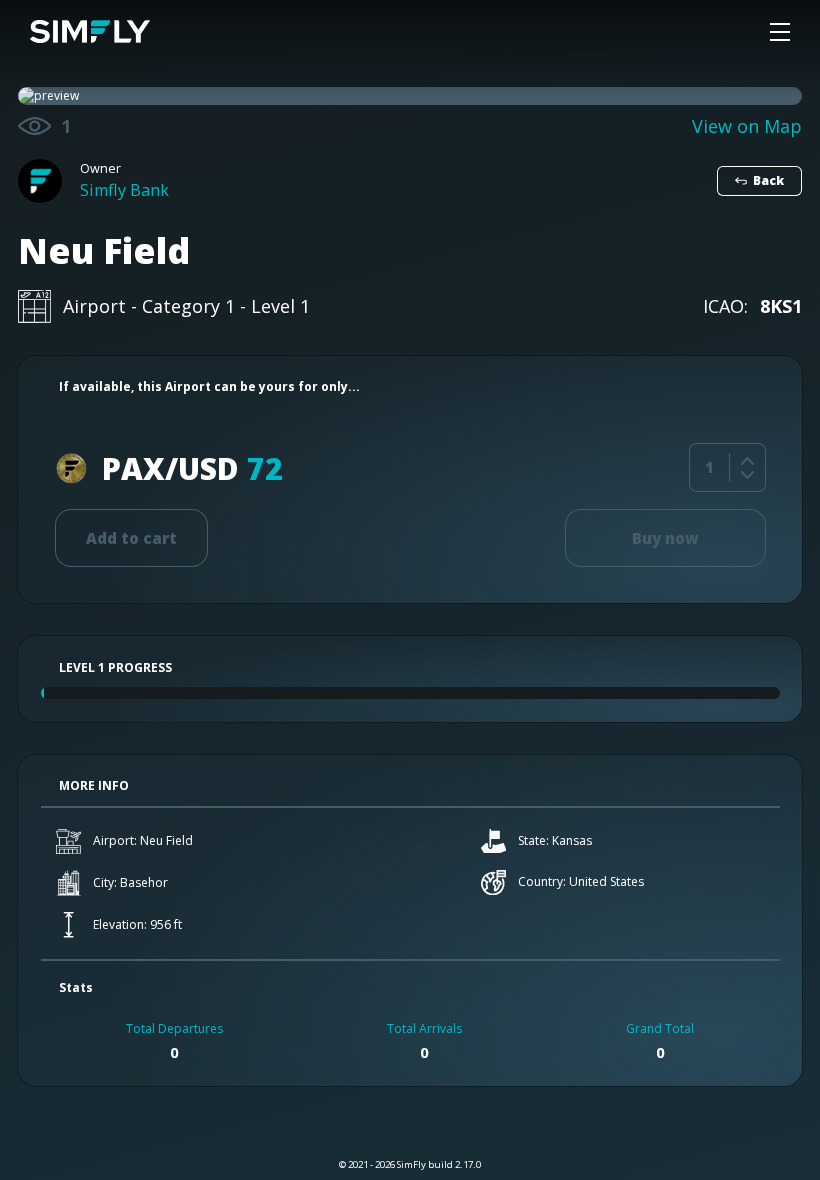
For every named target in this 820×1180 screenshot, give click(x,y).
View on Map (747, 126)
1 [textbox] (709, 467)
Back (768, 180)
